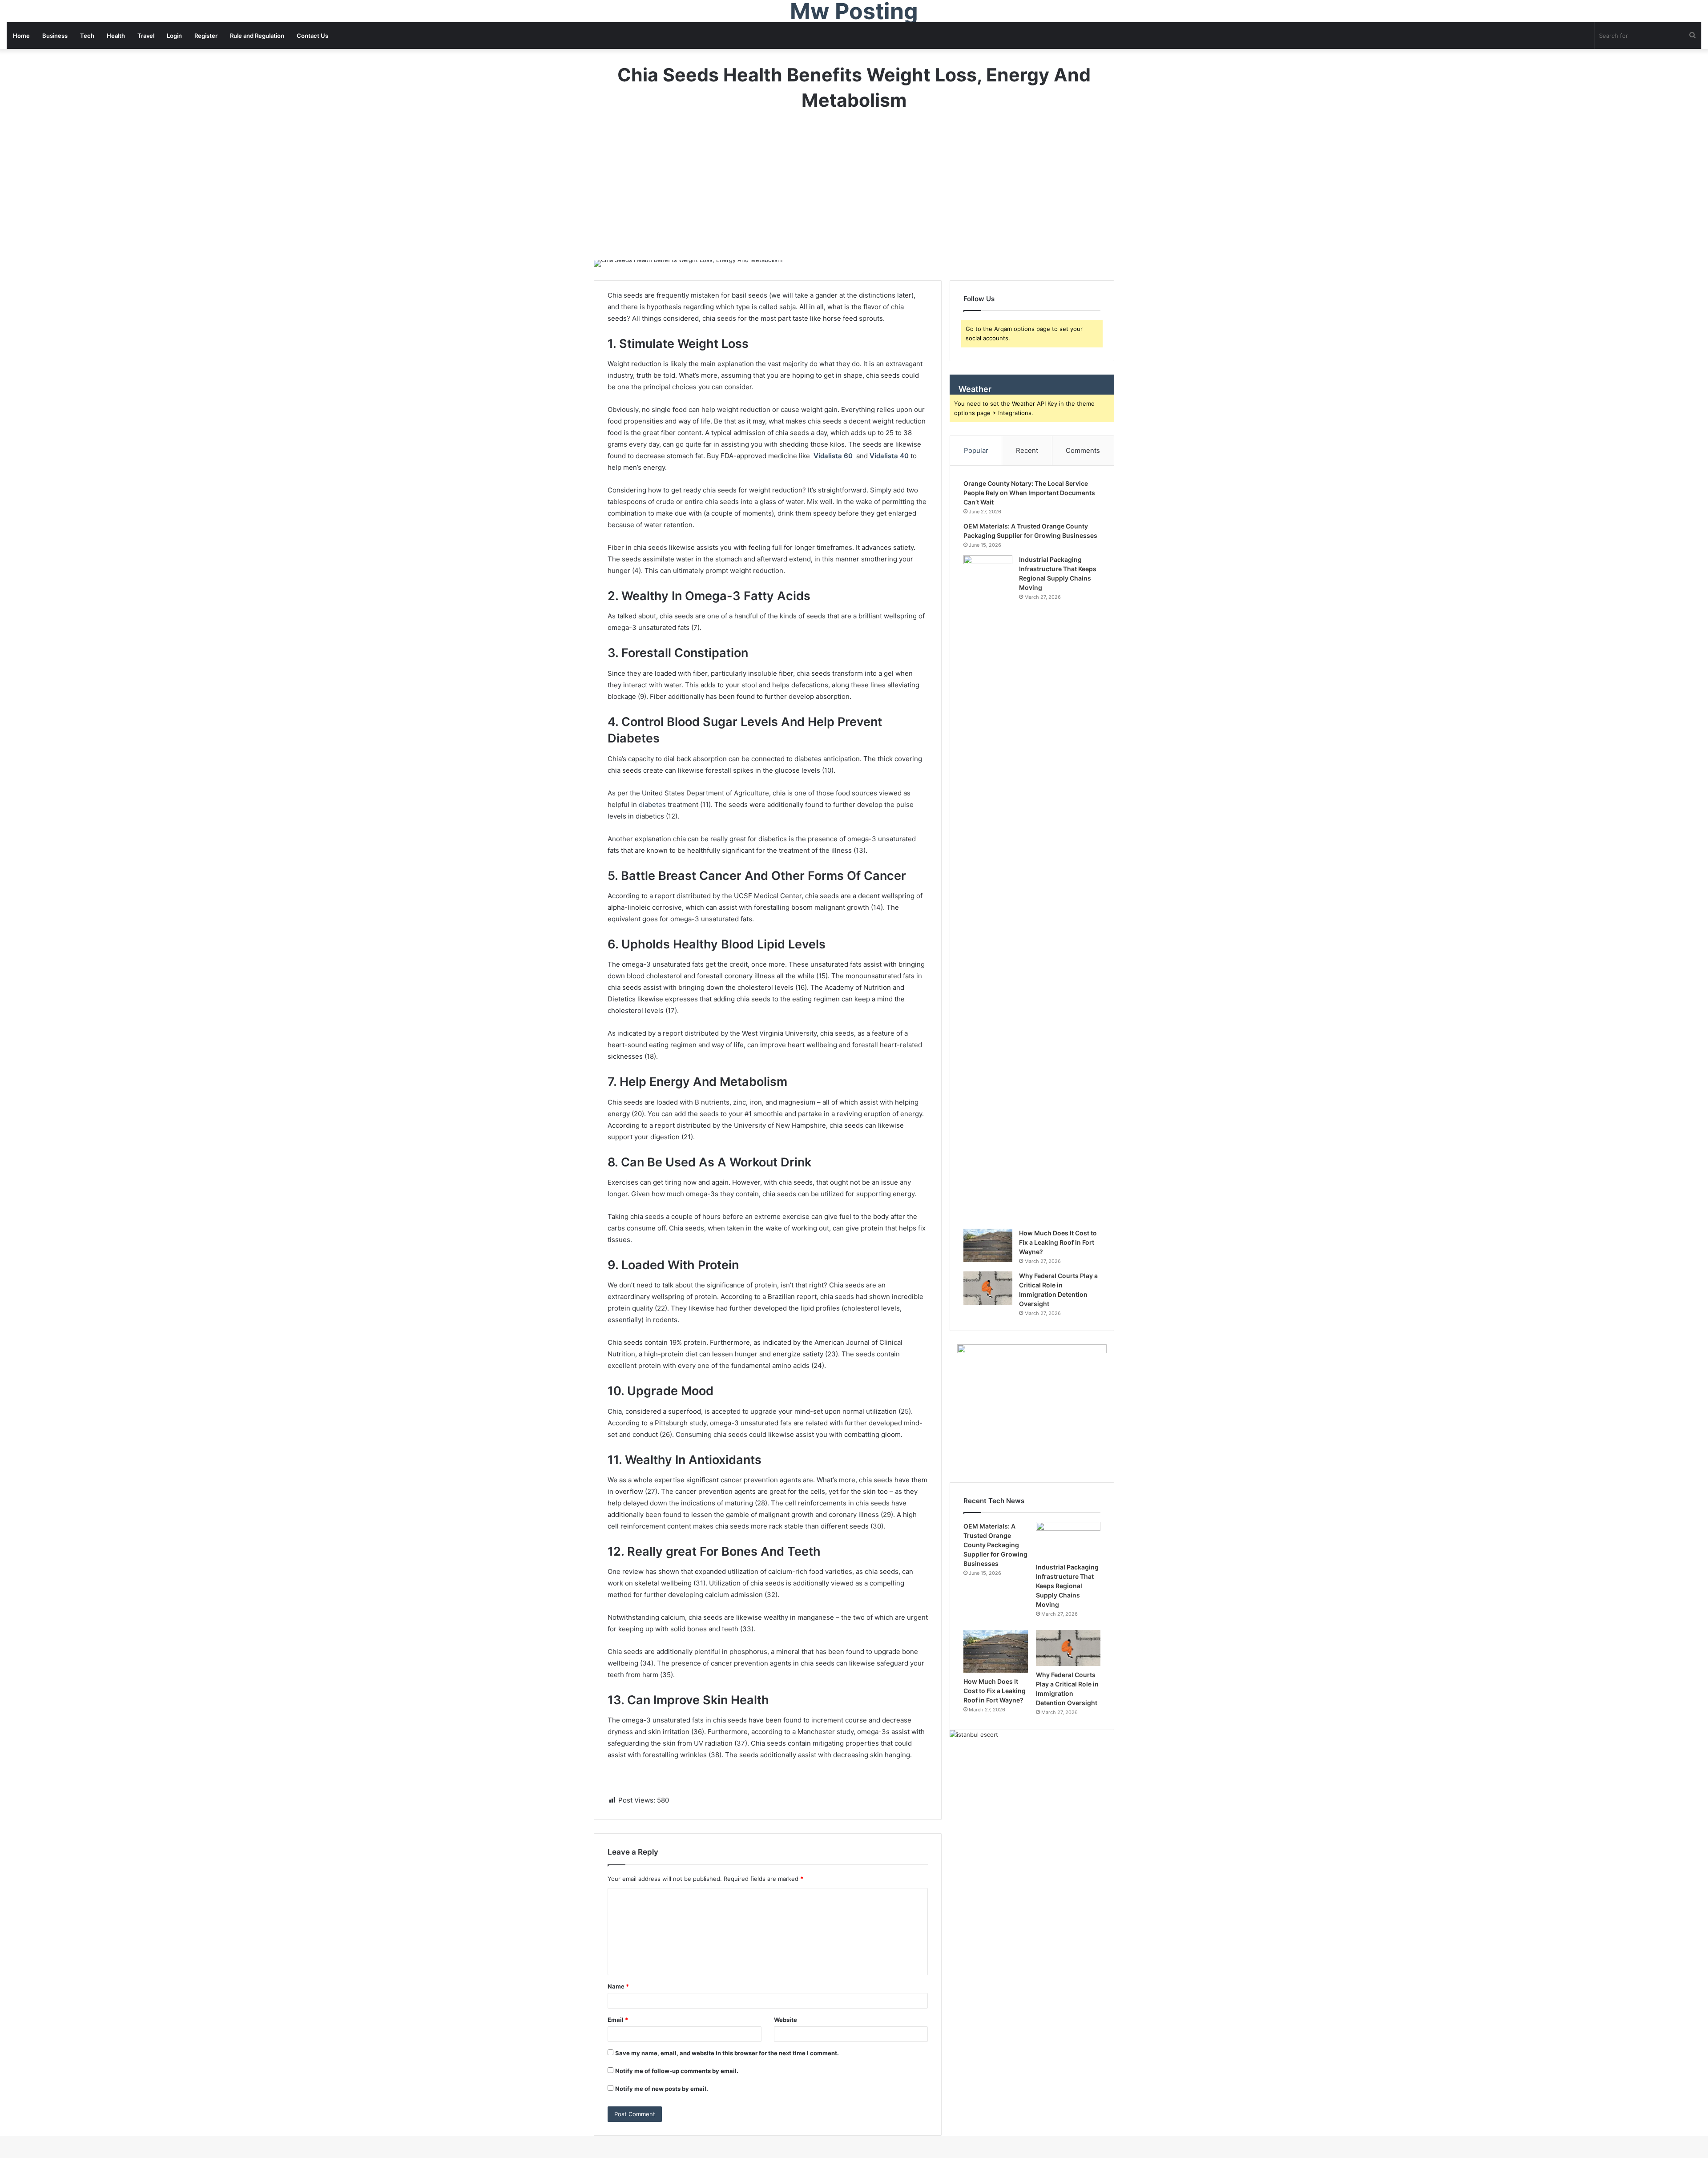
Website (786, 2020)
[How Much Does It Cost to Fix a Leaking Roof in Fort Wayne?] (988, 1245)
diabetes (652, 805)
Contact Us (312, 36)
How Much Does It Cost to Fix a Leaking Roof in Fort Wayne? (1058, 1242)
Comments (1083, 450)
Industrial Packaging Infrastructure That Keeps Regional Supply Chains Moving (1067, 1586)
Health (116, 36)
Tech (87, 36)
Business (55, 36)
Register (206, 36)
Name (618, 1986)
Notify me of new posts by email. (662, 2089)
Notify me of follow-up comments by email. (677, 2071)
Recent (1027, 450)
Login (174, 36)
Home (21, 36)
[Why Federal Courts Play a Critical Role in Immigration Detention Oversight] (988, 1288)
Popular (976, 450)
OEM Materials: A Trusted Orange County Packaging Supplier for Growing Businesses (995, 1545)
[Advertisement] (854, 194)
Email (618, 2020)
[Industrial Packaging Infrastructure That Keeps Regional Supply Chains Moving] (988, 889)
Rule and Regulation (257, 36)
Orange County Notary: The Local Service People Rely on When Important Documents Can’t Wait (1029, 493)
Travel (146, 36)
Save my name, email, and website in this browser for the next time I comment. (727, 2053)
